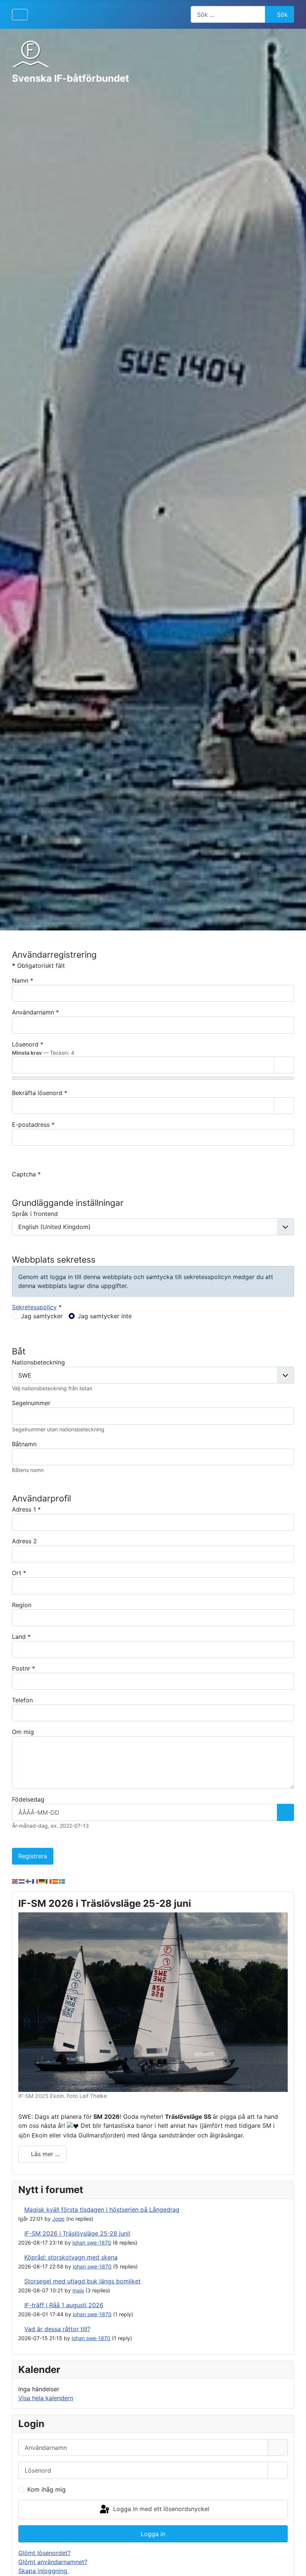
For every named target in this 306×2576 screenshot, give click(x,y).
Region (22, 1605)
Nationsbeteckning (38, 1362)
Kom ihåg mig (46, 2489)
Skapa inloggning (44, 2571)
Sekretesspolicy (34, 1307)
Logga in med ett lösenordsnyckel (160, 2509)
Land (21, 1637)
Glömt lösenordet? (44, 2553)
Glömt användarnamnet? (53, 2562)
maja (78, 2290)
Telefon (22, 1700)
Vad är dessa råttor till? (57, 2329)
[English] (15, 1881)
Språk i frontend (35, 1214)
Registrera (33, 1856)
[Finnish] (29, 1881)
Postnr (24, 1668)
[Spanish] (56, 1881)
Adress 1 (26, 1509)
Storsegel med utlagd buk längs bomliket (82, 2281)
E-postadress (33, 1125)
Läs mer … (45, 2154)
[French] (35, 1881)
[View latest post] (20, 2209)
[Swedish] (62, 1881)
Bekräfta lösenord (40, 1093)
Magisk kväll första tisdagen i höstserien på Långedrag (102, 2209)
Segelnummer (31, 1403)
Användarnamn (35, 1012)
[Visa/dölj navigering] (20, 15)
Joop (58, 2219)
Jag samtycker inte (105, 1316)
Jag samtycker (42, 1316)
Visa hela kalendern (46, 2398)
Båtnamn (24, 1444)
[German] (42, 1881)
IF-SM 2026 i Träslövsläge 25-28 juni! (77, 2233)
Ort (19, 1573)
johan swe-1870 (92, 2243)
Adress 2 (24, 1541)
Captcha (26, 1174)
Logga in (153, 2534)
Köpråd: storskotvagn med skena (71, 2257)
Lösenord (28, 1044)
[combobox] (228, 14)
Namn (23, 980)
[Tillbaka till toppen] (293, 2562)
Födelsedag (28, 1799)
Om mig (23, 1732)
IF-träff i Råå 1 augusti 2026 (64, 2305)
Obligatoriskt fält (38, 966)
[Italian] (49, 1881)
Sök (282, 15)
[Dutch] (22, 1881)
